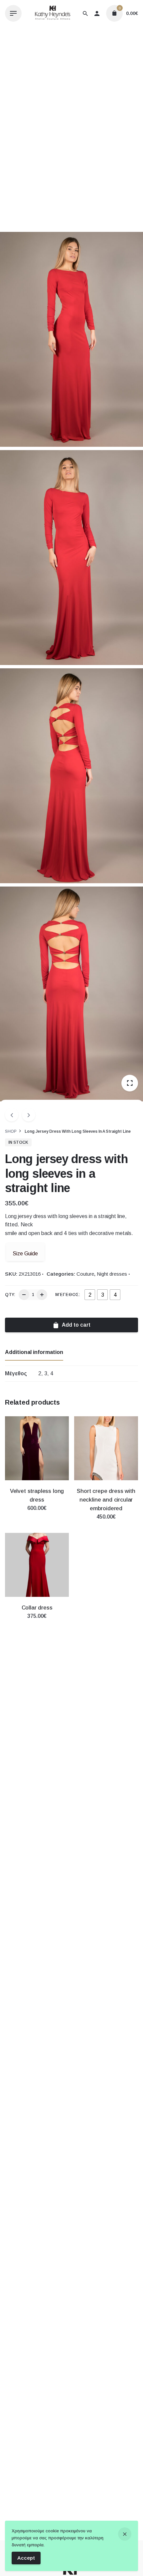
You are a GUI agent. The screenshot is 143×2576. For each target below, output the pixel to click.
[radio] (90, 1295)
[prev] (12, 1115)
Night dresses (112, 1274)
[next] (29, 1115)
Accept (26, 2558)
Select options (37, 1515)
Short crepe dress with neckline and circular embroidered (106, 1500)
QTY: (10, 1294)
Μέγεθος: (68, 1294)
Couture (85, 1274)
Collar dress (37, 1608)
